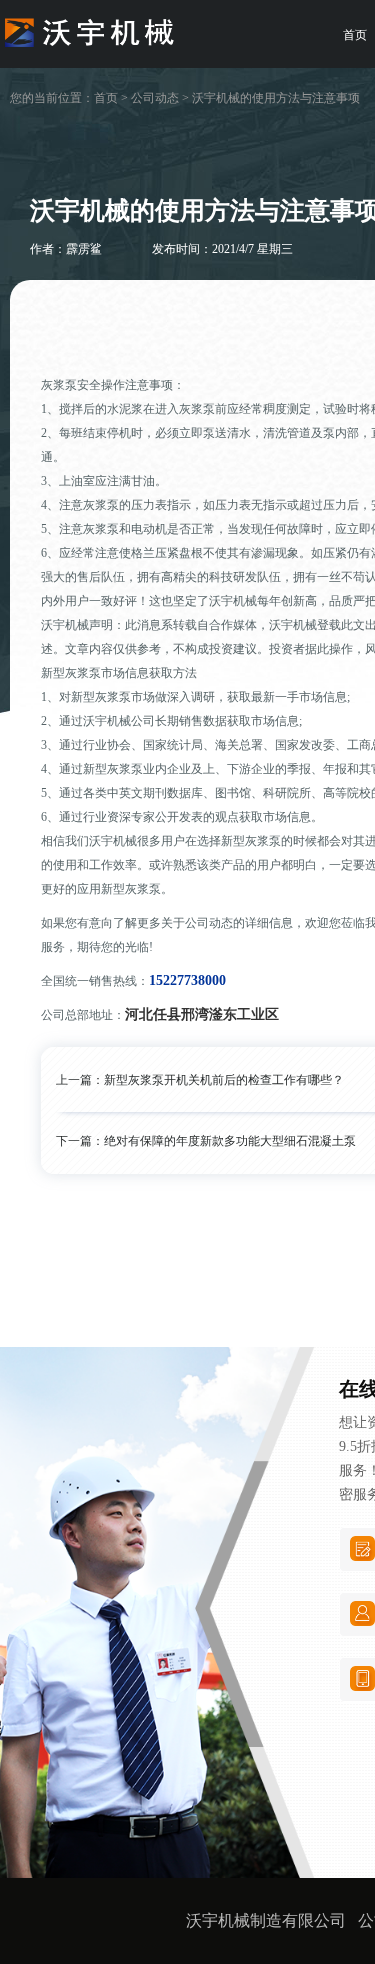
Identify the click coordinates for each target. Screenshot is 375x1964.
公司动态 (155, 98)
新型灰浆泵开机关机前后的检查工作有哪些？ (224, 1080)
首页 (106, 98)
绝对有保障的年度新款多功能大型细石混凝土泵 (230, 1141)
